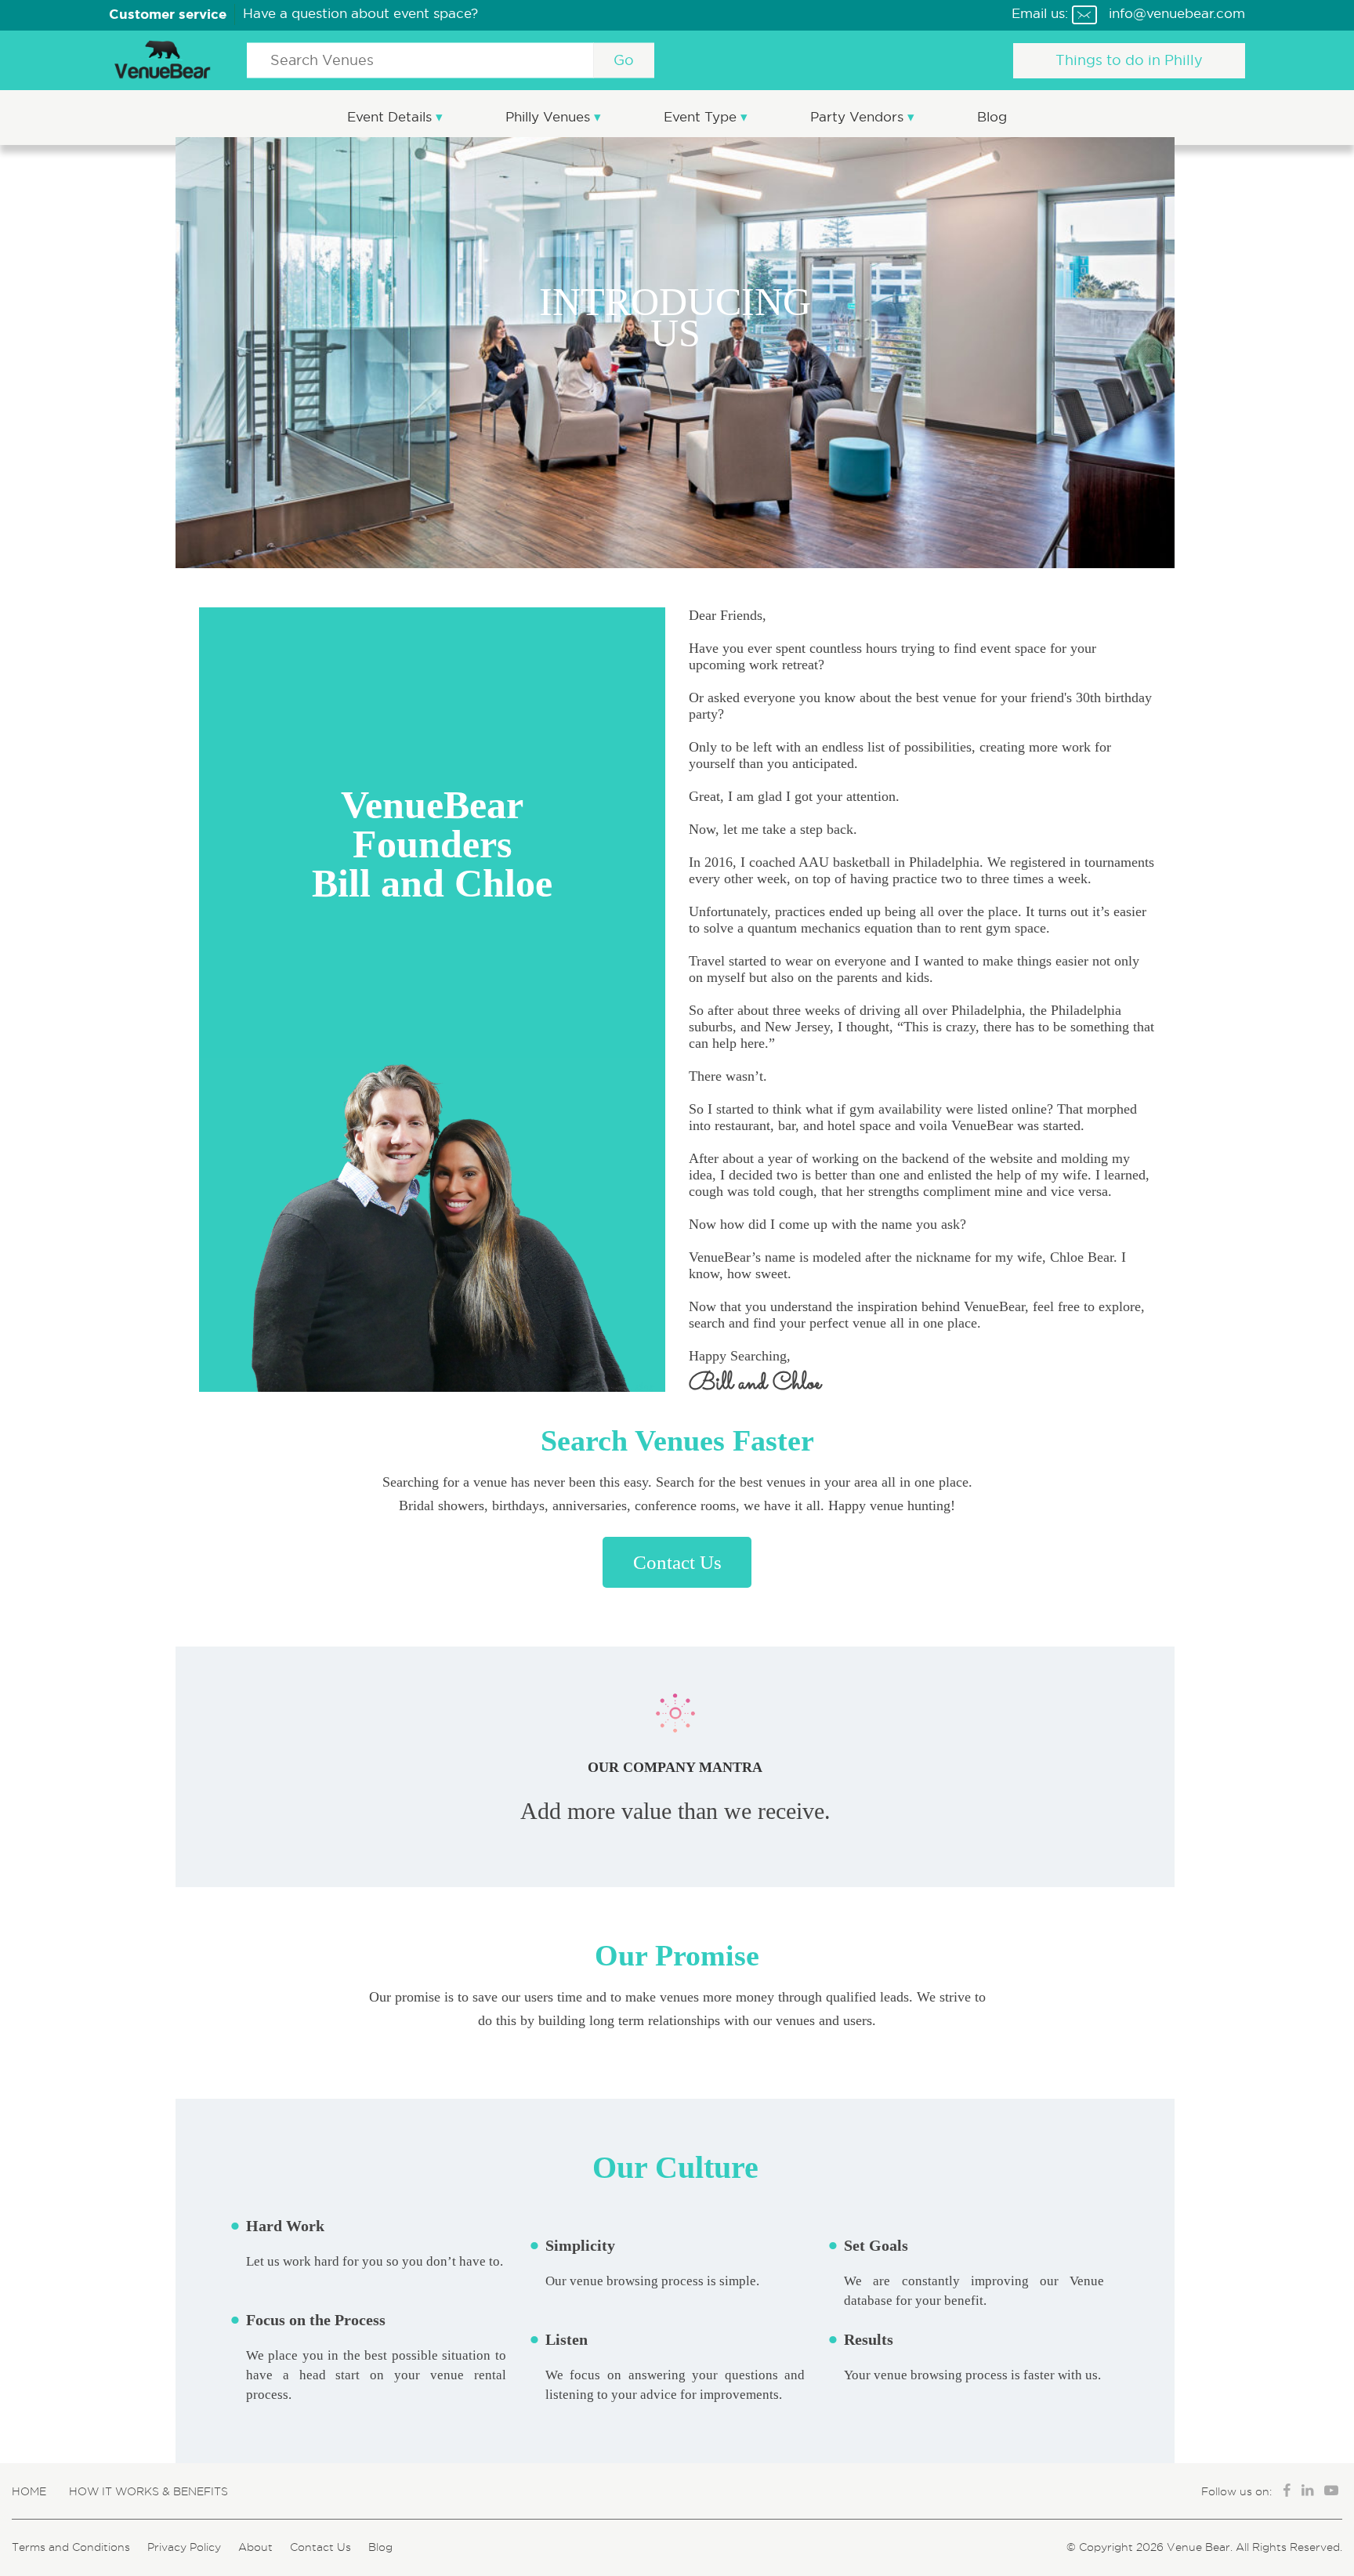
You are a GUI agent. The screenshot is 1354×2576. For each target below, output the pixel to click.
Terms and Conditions (71, 2547)
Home (29, 2491)
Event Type (702, 117)
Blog (992, 117)
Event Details (391, 117)
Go (624, 60)
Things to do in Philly (1129, 60)
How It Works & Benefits (148, 2491)
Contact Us (677, 1562)
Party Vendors (859, 117)
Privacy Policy (184, 2547)
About (255, 2547)
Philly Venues (550, 117)
